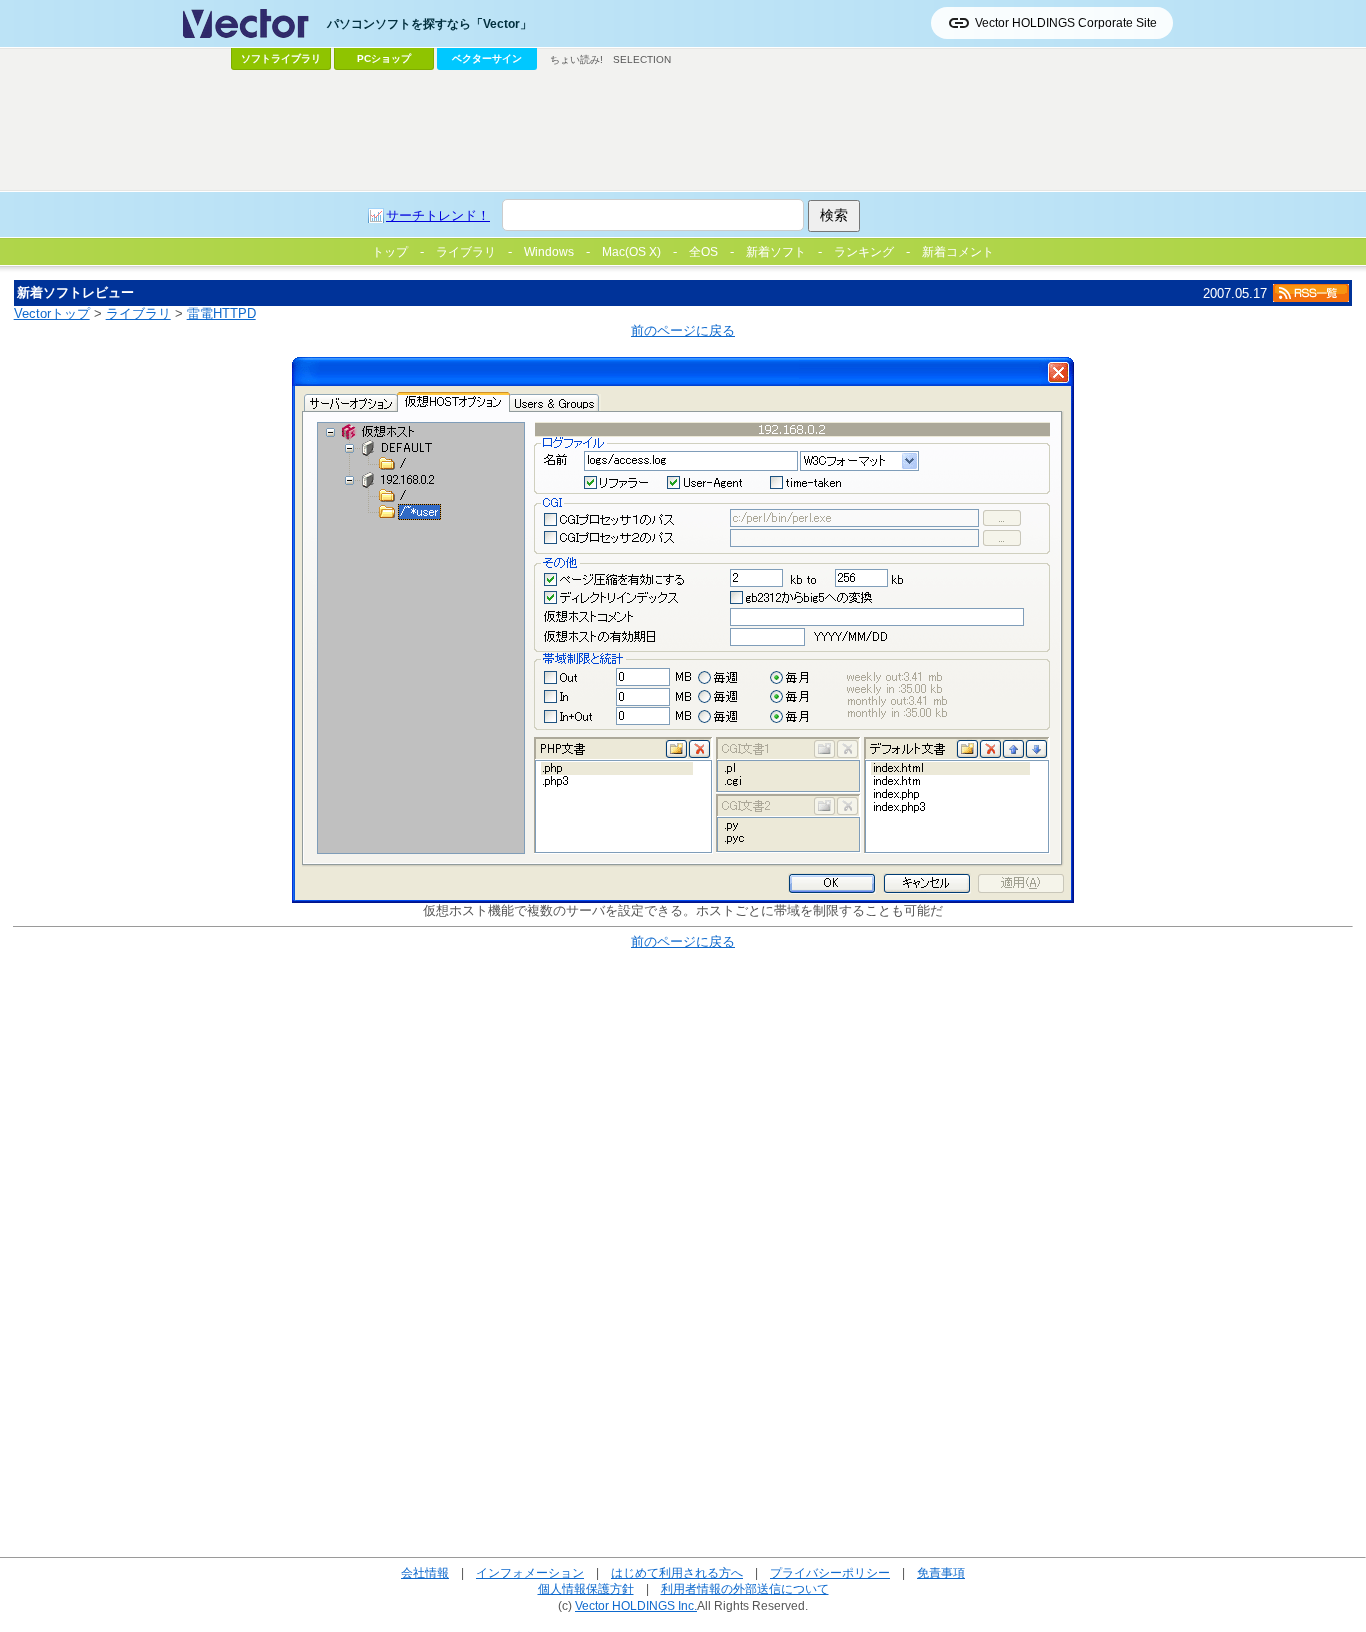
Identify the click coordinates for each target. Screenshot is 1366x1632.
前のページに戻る (683, 330)
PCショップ (384, 58)
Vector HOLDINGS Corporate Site (1066, 23)
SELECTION (642, 59)
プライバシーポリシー (830, 1572)
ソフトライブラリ (281, 58)
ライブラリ (138, 313)
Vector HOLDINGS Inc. (636, 1605)
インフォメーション (530, 1572)
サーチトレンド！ (438, 215)
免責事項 (941, 1572)
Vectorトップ (52, 313)
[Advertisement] (683, 131)
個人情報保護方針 (586, 1588)
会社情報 (425, 1572)
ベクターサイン (487, 58)
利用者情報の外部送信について (745, 1588)
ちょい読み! (576, 59)
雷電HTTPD (221, 313)
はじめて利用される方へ (677, 1572)
